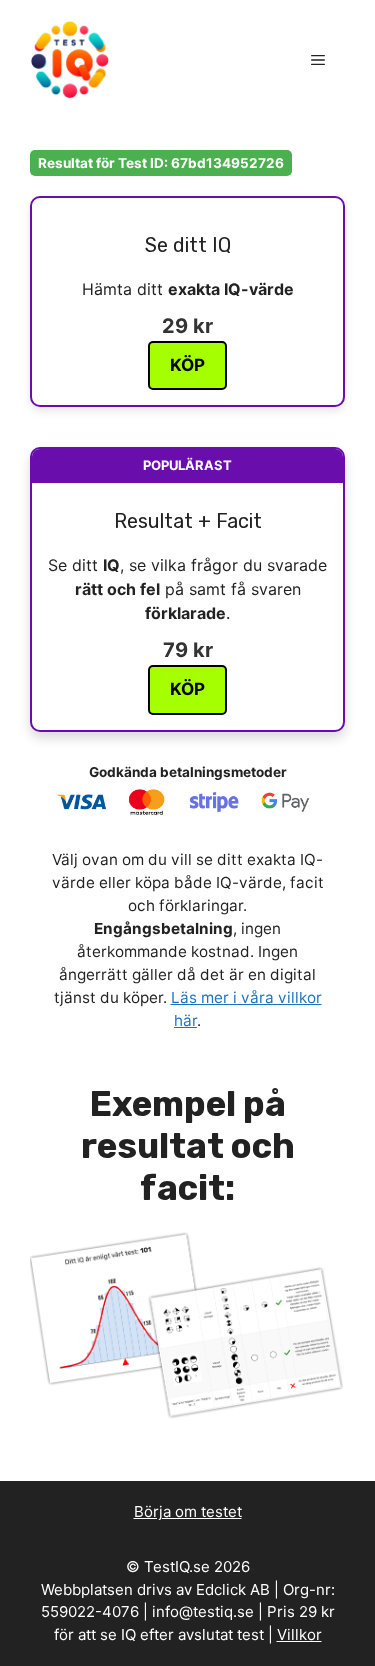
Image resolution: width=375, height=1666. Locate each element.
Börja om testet (188, 1511)
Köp (187, 365)
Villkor (299, 1634)
